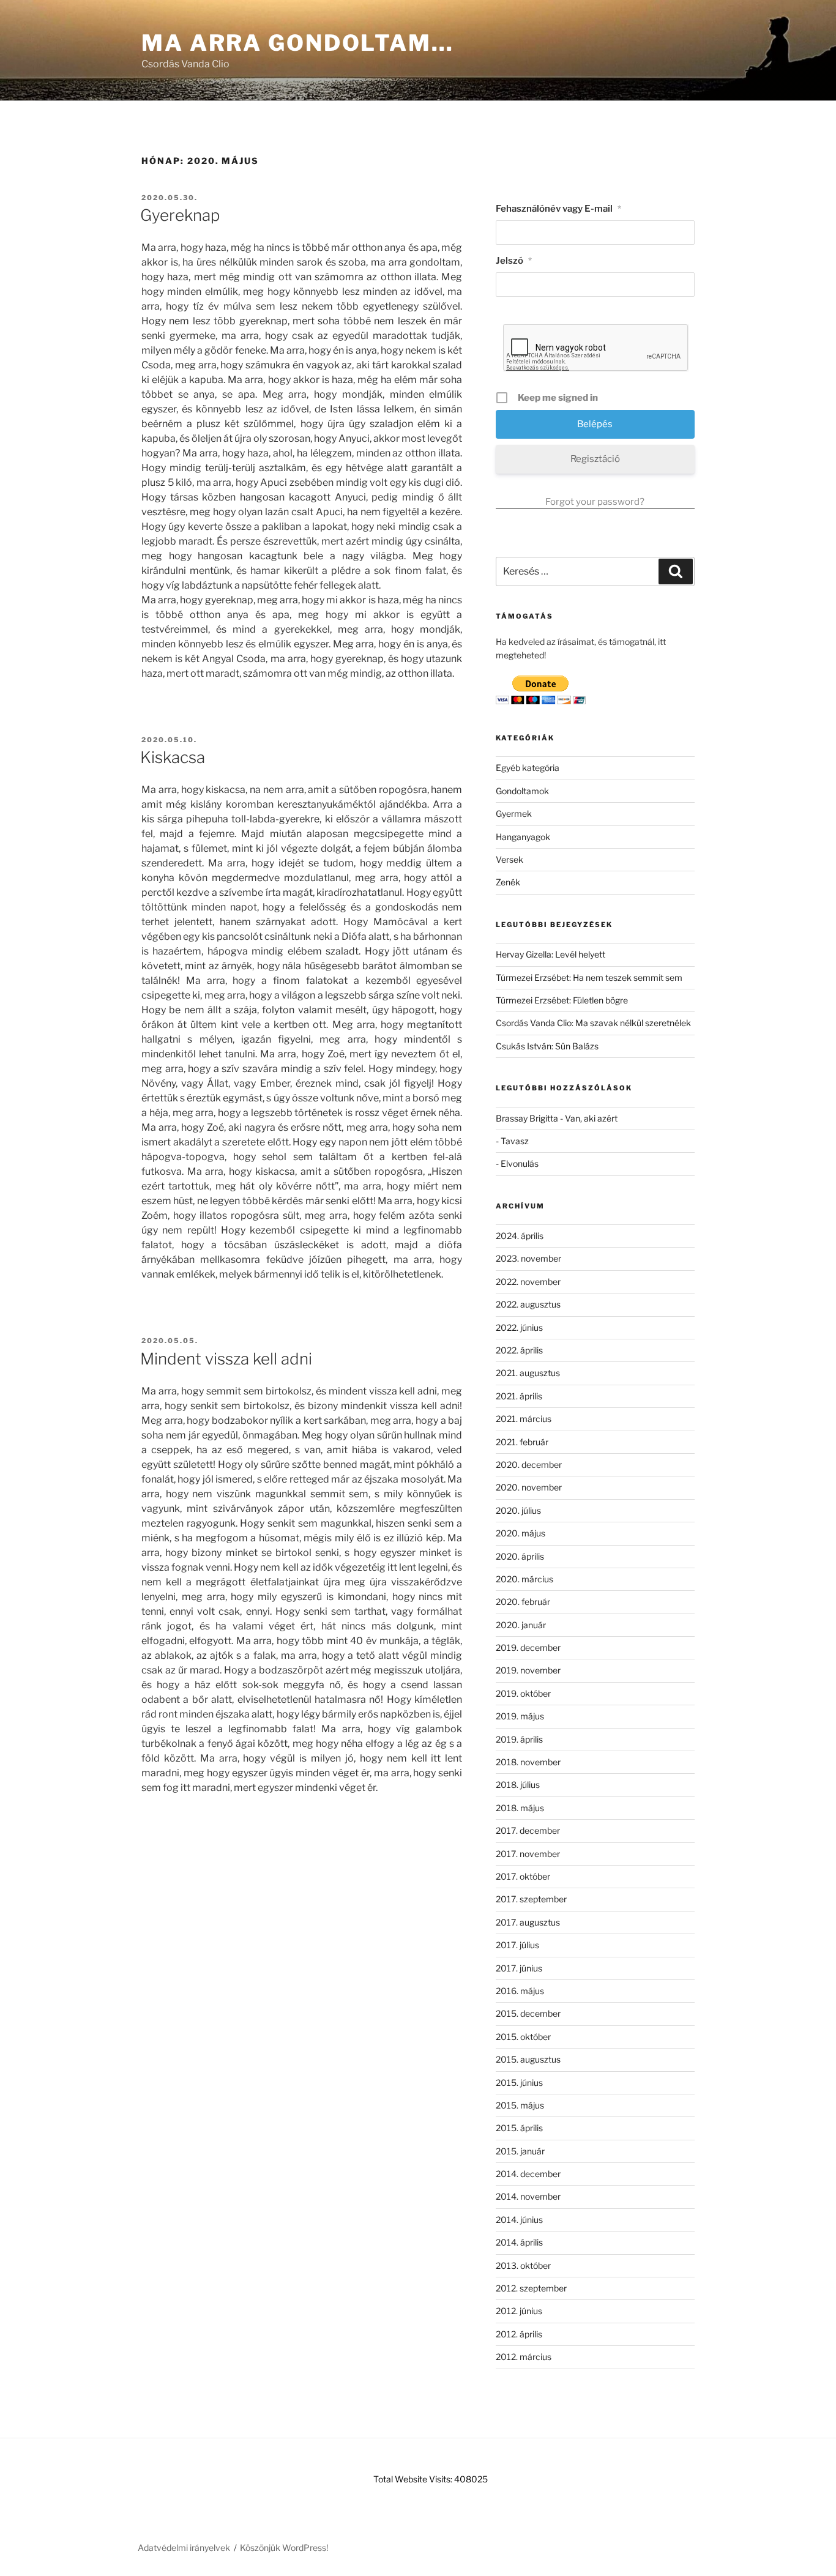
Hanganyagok (523, 837)
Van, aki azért (591, 1118)
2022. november (528, 1282)
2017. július (517, 1945)
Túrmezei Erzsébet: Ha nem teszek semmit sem (589, 977)
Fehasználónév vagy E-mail (558, 209)
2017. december (528, 1830)
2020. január (521, 1625)
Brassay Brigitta (527, 1118)
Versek (509, 859)
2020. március (524, 1579)
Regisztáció (595, 459)
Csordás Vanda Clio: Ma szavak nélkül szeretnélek (593, 1023)
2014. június (519, 2220)
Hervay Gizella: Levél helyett (550, 954)
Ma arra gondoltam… (298, 43)
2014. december (528, 2174)
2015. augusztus (528, 2059)
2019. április (519, 1739)
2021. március (524, 1419)
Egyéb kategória (528, 768)
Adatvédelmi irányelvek (184, 2548)
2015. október (523, 2037)
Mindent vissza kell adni (226, 1359)
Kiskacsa (173, 757)
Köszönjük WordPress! (284, 2548)
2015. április (519, 2128)
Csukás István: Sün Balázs (547, 1046)
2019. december (528, 1647)
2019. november (528, 1670)
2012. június (519, 2311)
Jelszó (514, 261)
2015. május (520, 2105)
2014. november (528, 2196)
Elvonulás (520, 1163)
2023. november (528, 1258)
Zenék (508, 882)
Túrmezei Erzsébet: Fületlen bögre (562, 1000)
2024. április (520, 1236)
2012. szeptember (531, 2288)
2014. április (519, 2242)
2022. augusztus (528, 1304)
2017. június (519, 1968)
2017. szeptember (531, 1899)
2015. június (519, 2083)
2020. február (523, 1602)
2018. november (528, 1762)
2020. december (529, 1465)
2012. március (524, 2357)
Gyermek (514, 813)
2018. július (518, 1785)
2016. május (520, 1991)
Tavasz (515, 1141)
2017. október (523, 1876)
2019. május (520, 1716)
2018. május (520, 1808)
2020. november (529, 1487)
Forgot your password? (595, 502)
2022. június (519, 1327)
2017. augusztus (528, 1922)
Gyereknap (180, 215)
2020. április (520, 1556)
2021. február (522, 1442)
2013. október (523, 2265)
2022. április (519, 1350)
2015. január (520, 2151)
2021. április (519, 1396)
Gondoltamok (522, 791)
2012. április (519, 2334)
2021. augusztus (528, 1373)
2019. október (523, 1693)
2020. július (518, 1510)
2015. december (528, 2013)
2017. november (528, 1854)
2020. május (521, 1533)
